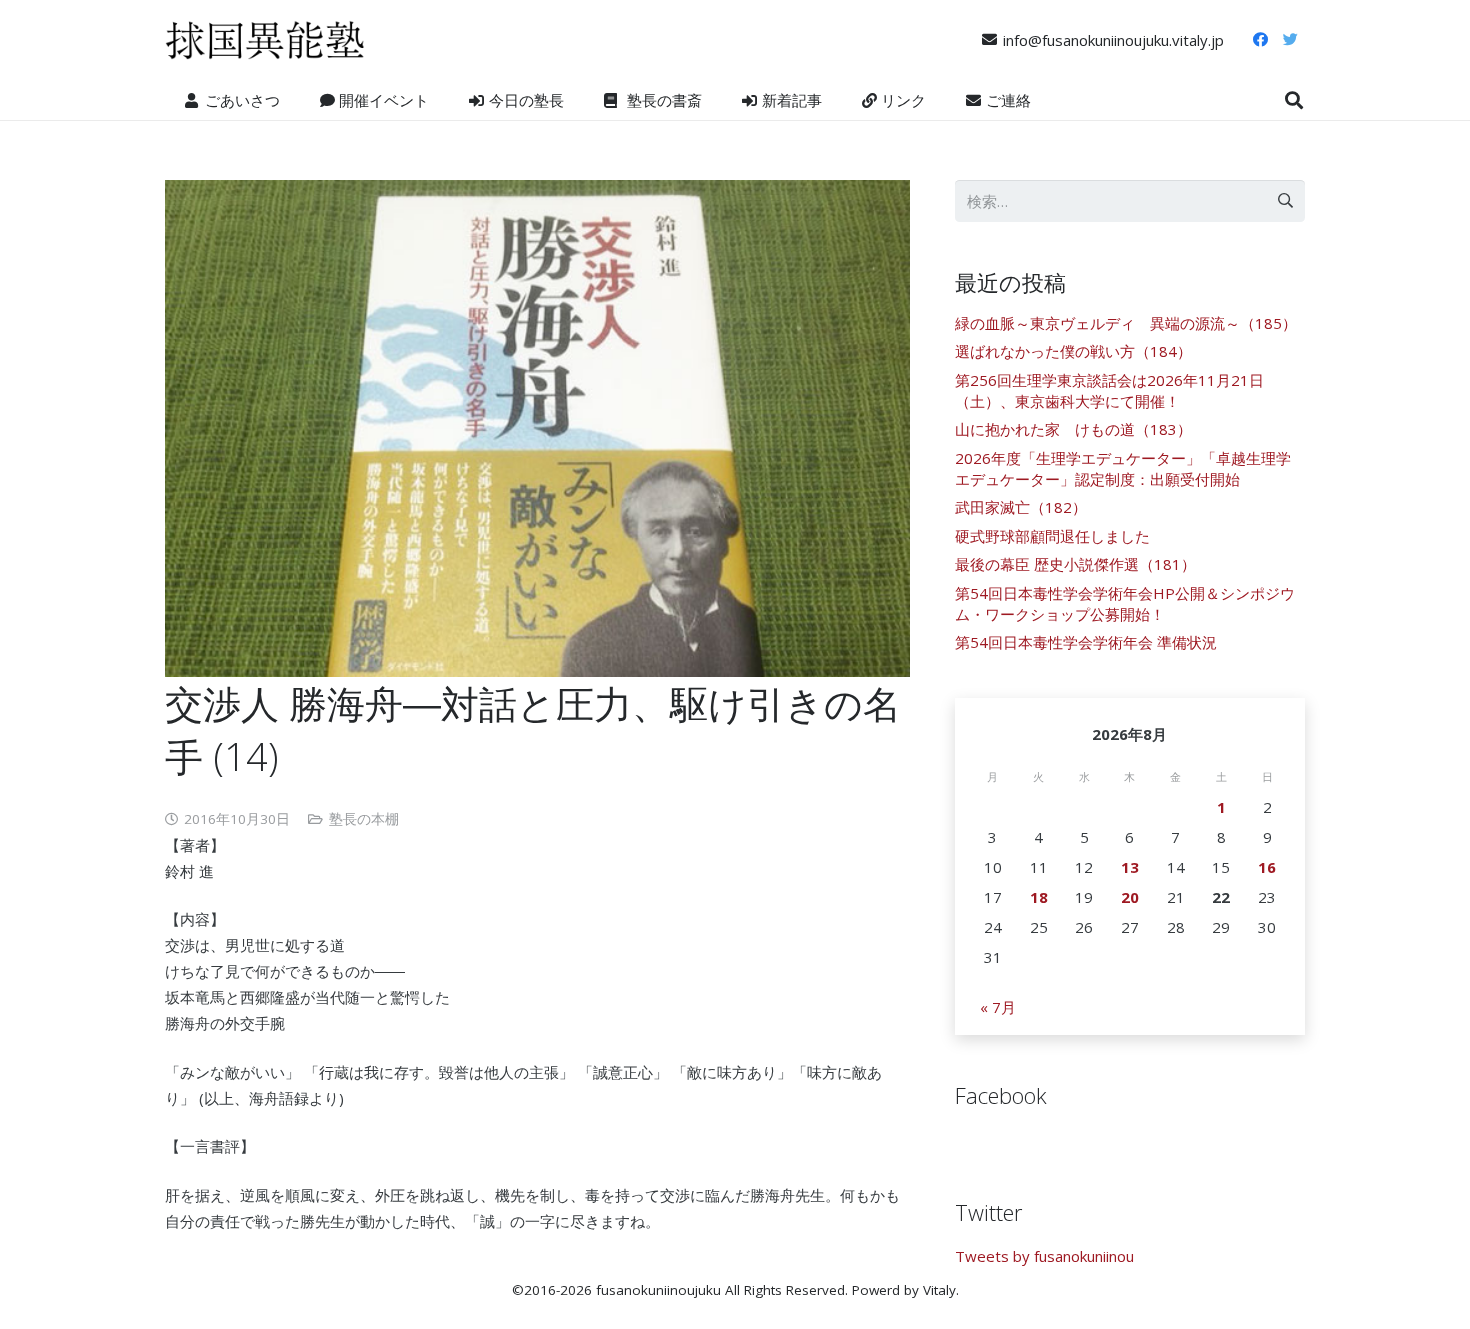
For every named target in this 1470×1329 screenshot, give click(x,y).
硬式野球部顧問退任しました (1052, 536)
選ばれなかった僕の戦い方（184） (1073, 351)
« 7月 (998, 1007)
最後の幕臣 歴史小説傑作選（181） (1075, 564)
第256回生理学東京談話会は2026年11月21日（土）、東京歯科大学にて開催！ (1109, 390)
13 (1130, 867)
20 (1130, 897)
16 (1267, 867)
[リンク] (265, 40)
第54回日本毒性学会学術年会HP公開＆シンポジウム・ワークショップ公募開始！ (1125, 603)
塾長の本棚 (364, 819)
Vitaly (939, 1290)
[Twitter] (1290, 40)
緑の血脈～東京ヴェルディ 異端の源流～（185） (1126, 323)
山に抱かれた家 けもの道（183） (1073, 429)
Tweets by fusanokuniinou (1044, 1256)
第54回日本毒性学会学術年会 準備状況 (1086, 642)
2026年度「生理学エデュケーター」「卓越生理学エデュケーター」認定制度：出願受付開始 (1123, 468)
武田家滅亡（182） (1021, 507)
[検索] (1294, 100)
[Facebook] (1260, 40)
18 (1039, 897)
